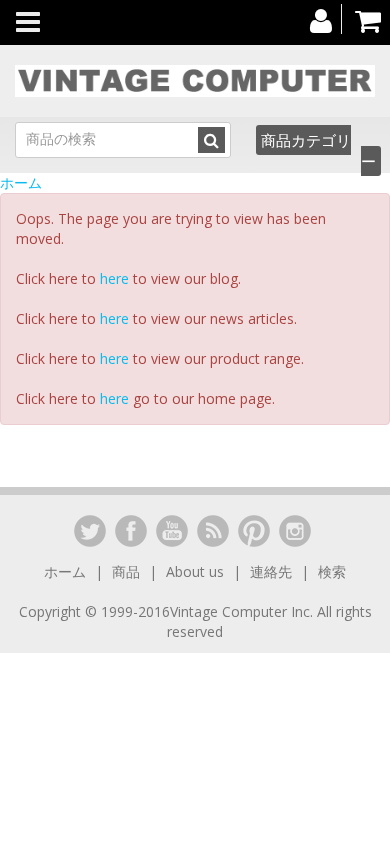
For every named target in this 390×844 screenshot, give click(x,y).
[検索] (211, 140)
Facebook (131, 531)
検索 (332, 571)
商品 (126, 571)
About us (195, 571)
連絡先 (271, 571)
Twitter (90, 531)
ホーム (21, 182)
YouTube (172, 531)
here (114, 278)
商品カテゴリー (318, 150)
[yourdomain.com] (195, 81)
